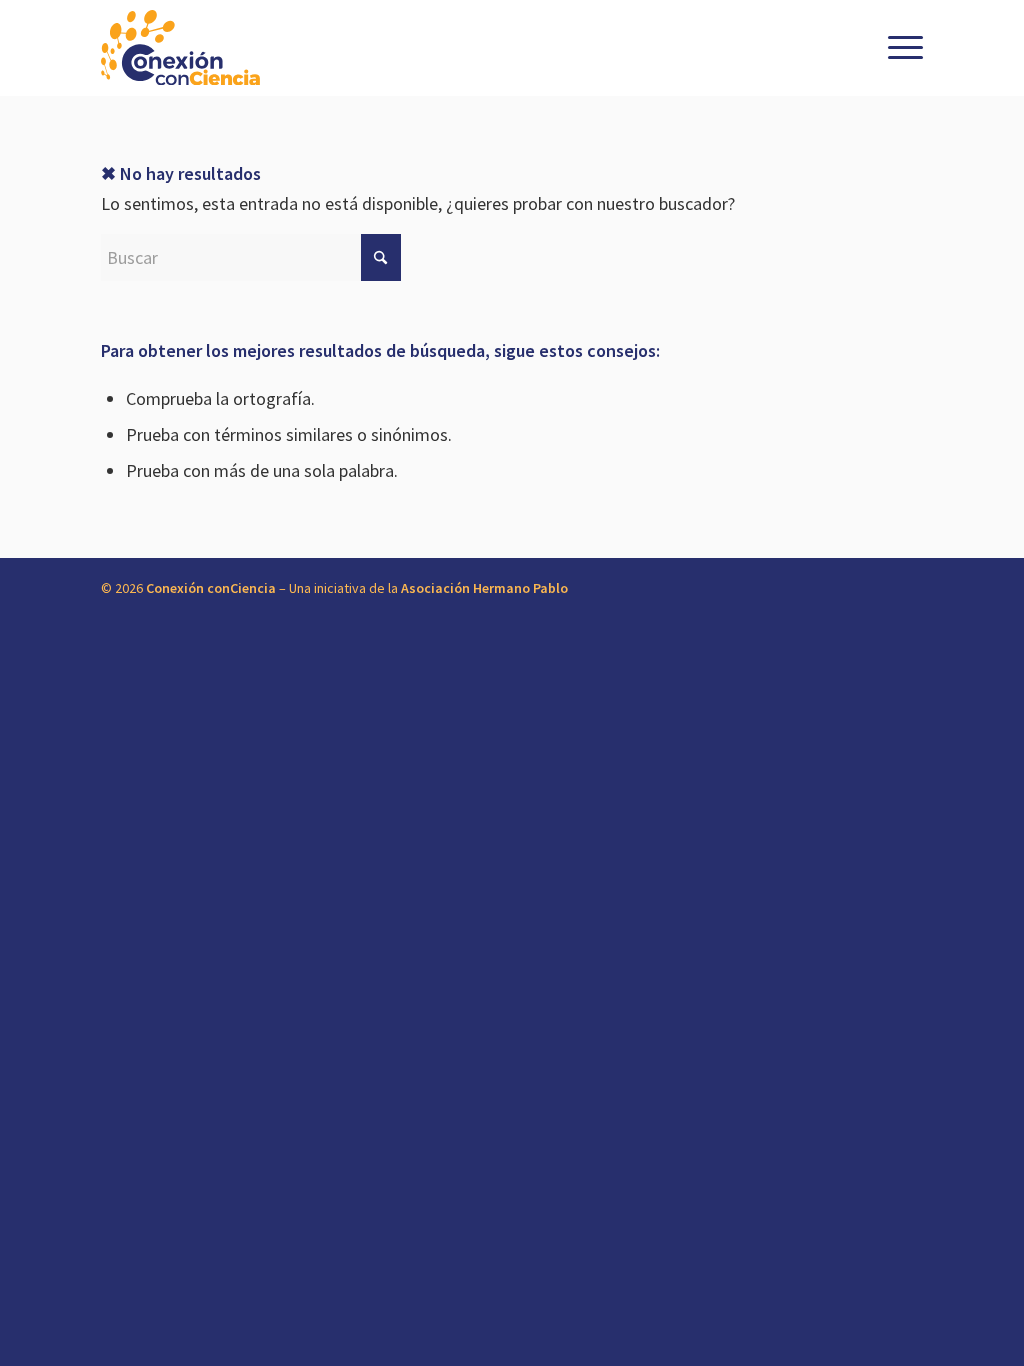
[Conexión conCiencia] (180, 48)
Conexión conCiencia (211, 588)
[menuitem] (901, 48)
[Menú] (901, 48)
